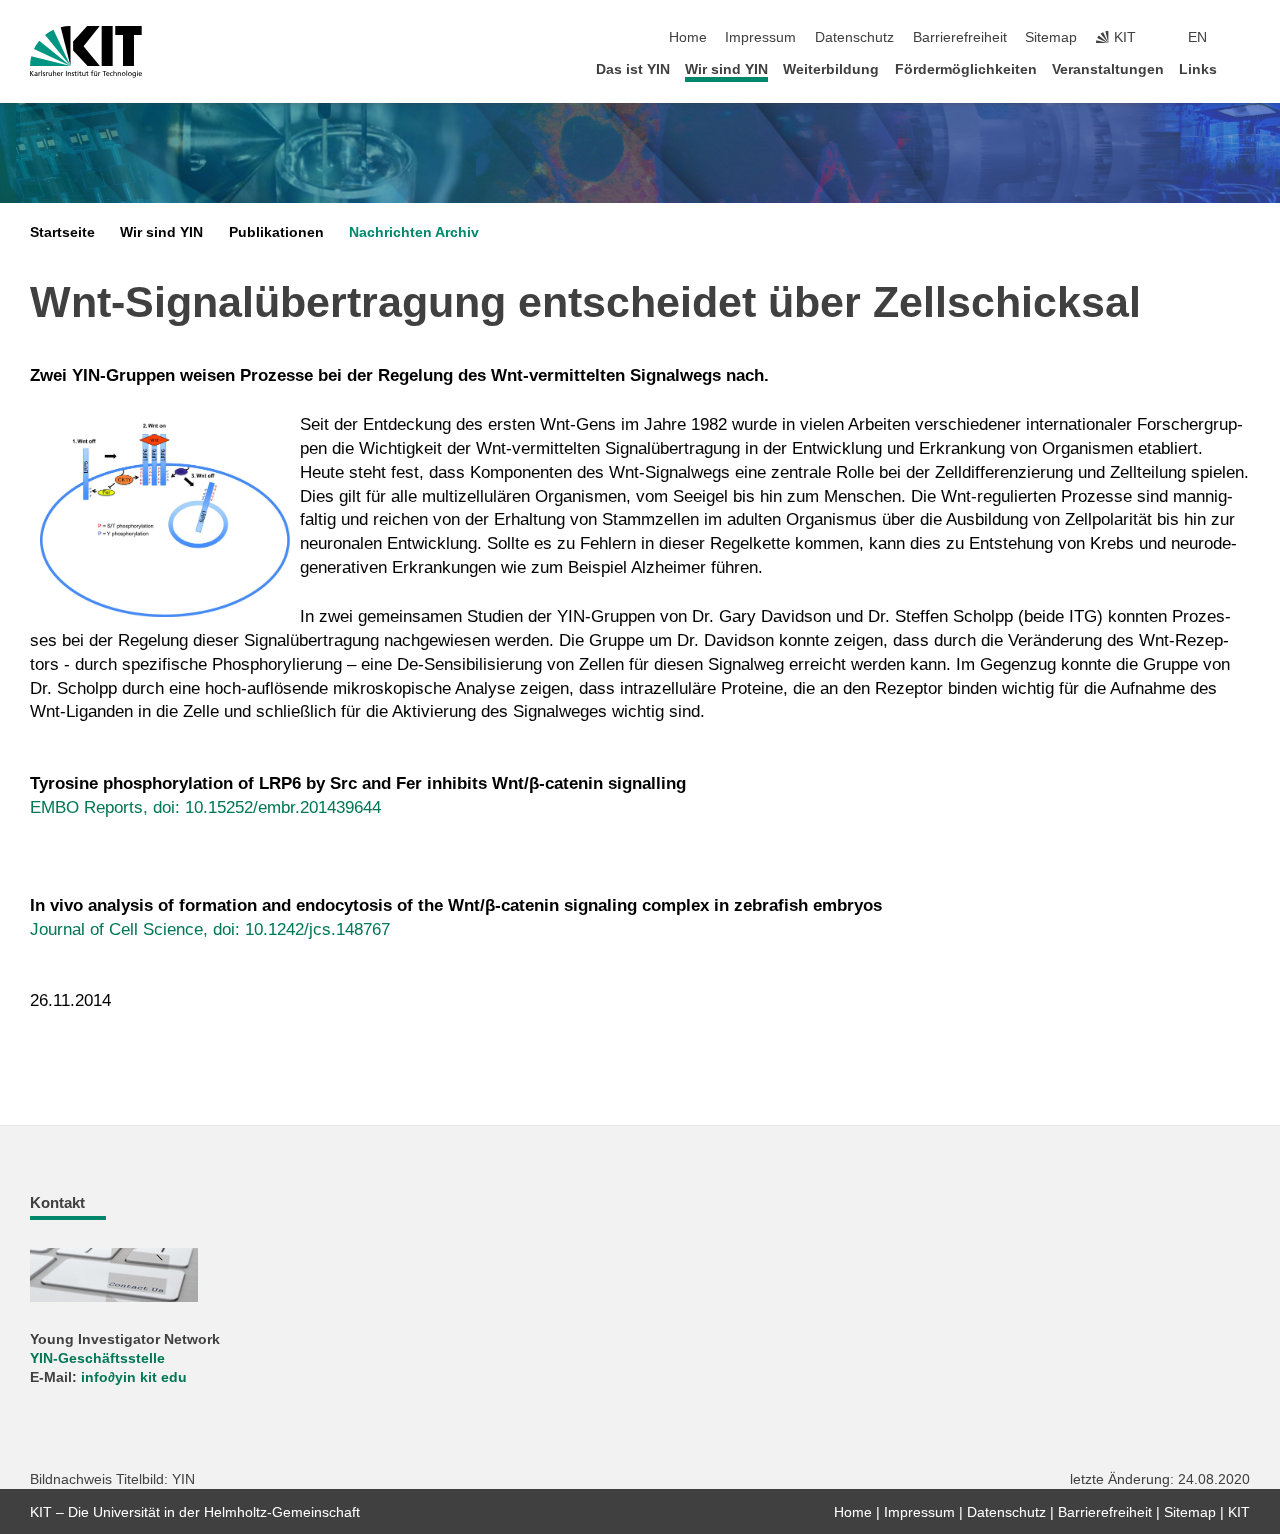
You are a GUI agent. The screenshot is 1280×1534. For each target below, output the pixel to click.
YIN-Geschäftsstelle (97, 1358)
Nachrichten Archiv (414, 232)
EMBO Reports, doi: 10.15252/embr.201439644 (205, 807)
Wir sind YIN (726, 69)
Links (1198, 69)
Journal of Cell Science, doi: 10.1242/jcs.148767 (210, 929)
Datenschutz (854, 37)
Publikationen (276, 232)
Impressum (760, 37)
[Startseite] (1244, 68)
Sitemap (1051, 37)
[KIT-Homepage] (86, 52)
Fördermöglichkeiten (966, 69)
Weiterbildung (831, 69)
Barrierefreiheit (960, 37)
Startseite (62, 232)
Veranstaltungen (1108, 69)
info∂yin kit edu (134, 1377)
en (1197, 37)
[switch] (1244, 38)
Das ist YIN (633, 69)
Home (688, 37)
